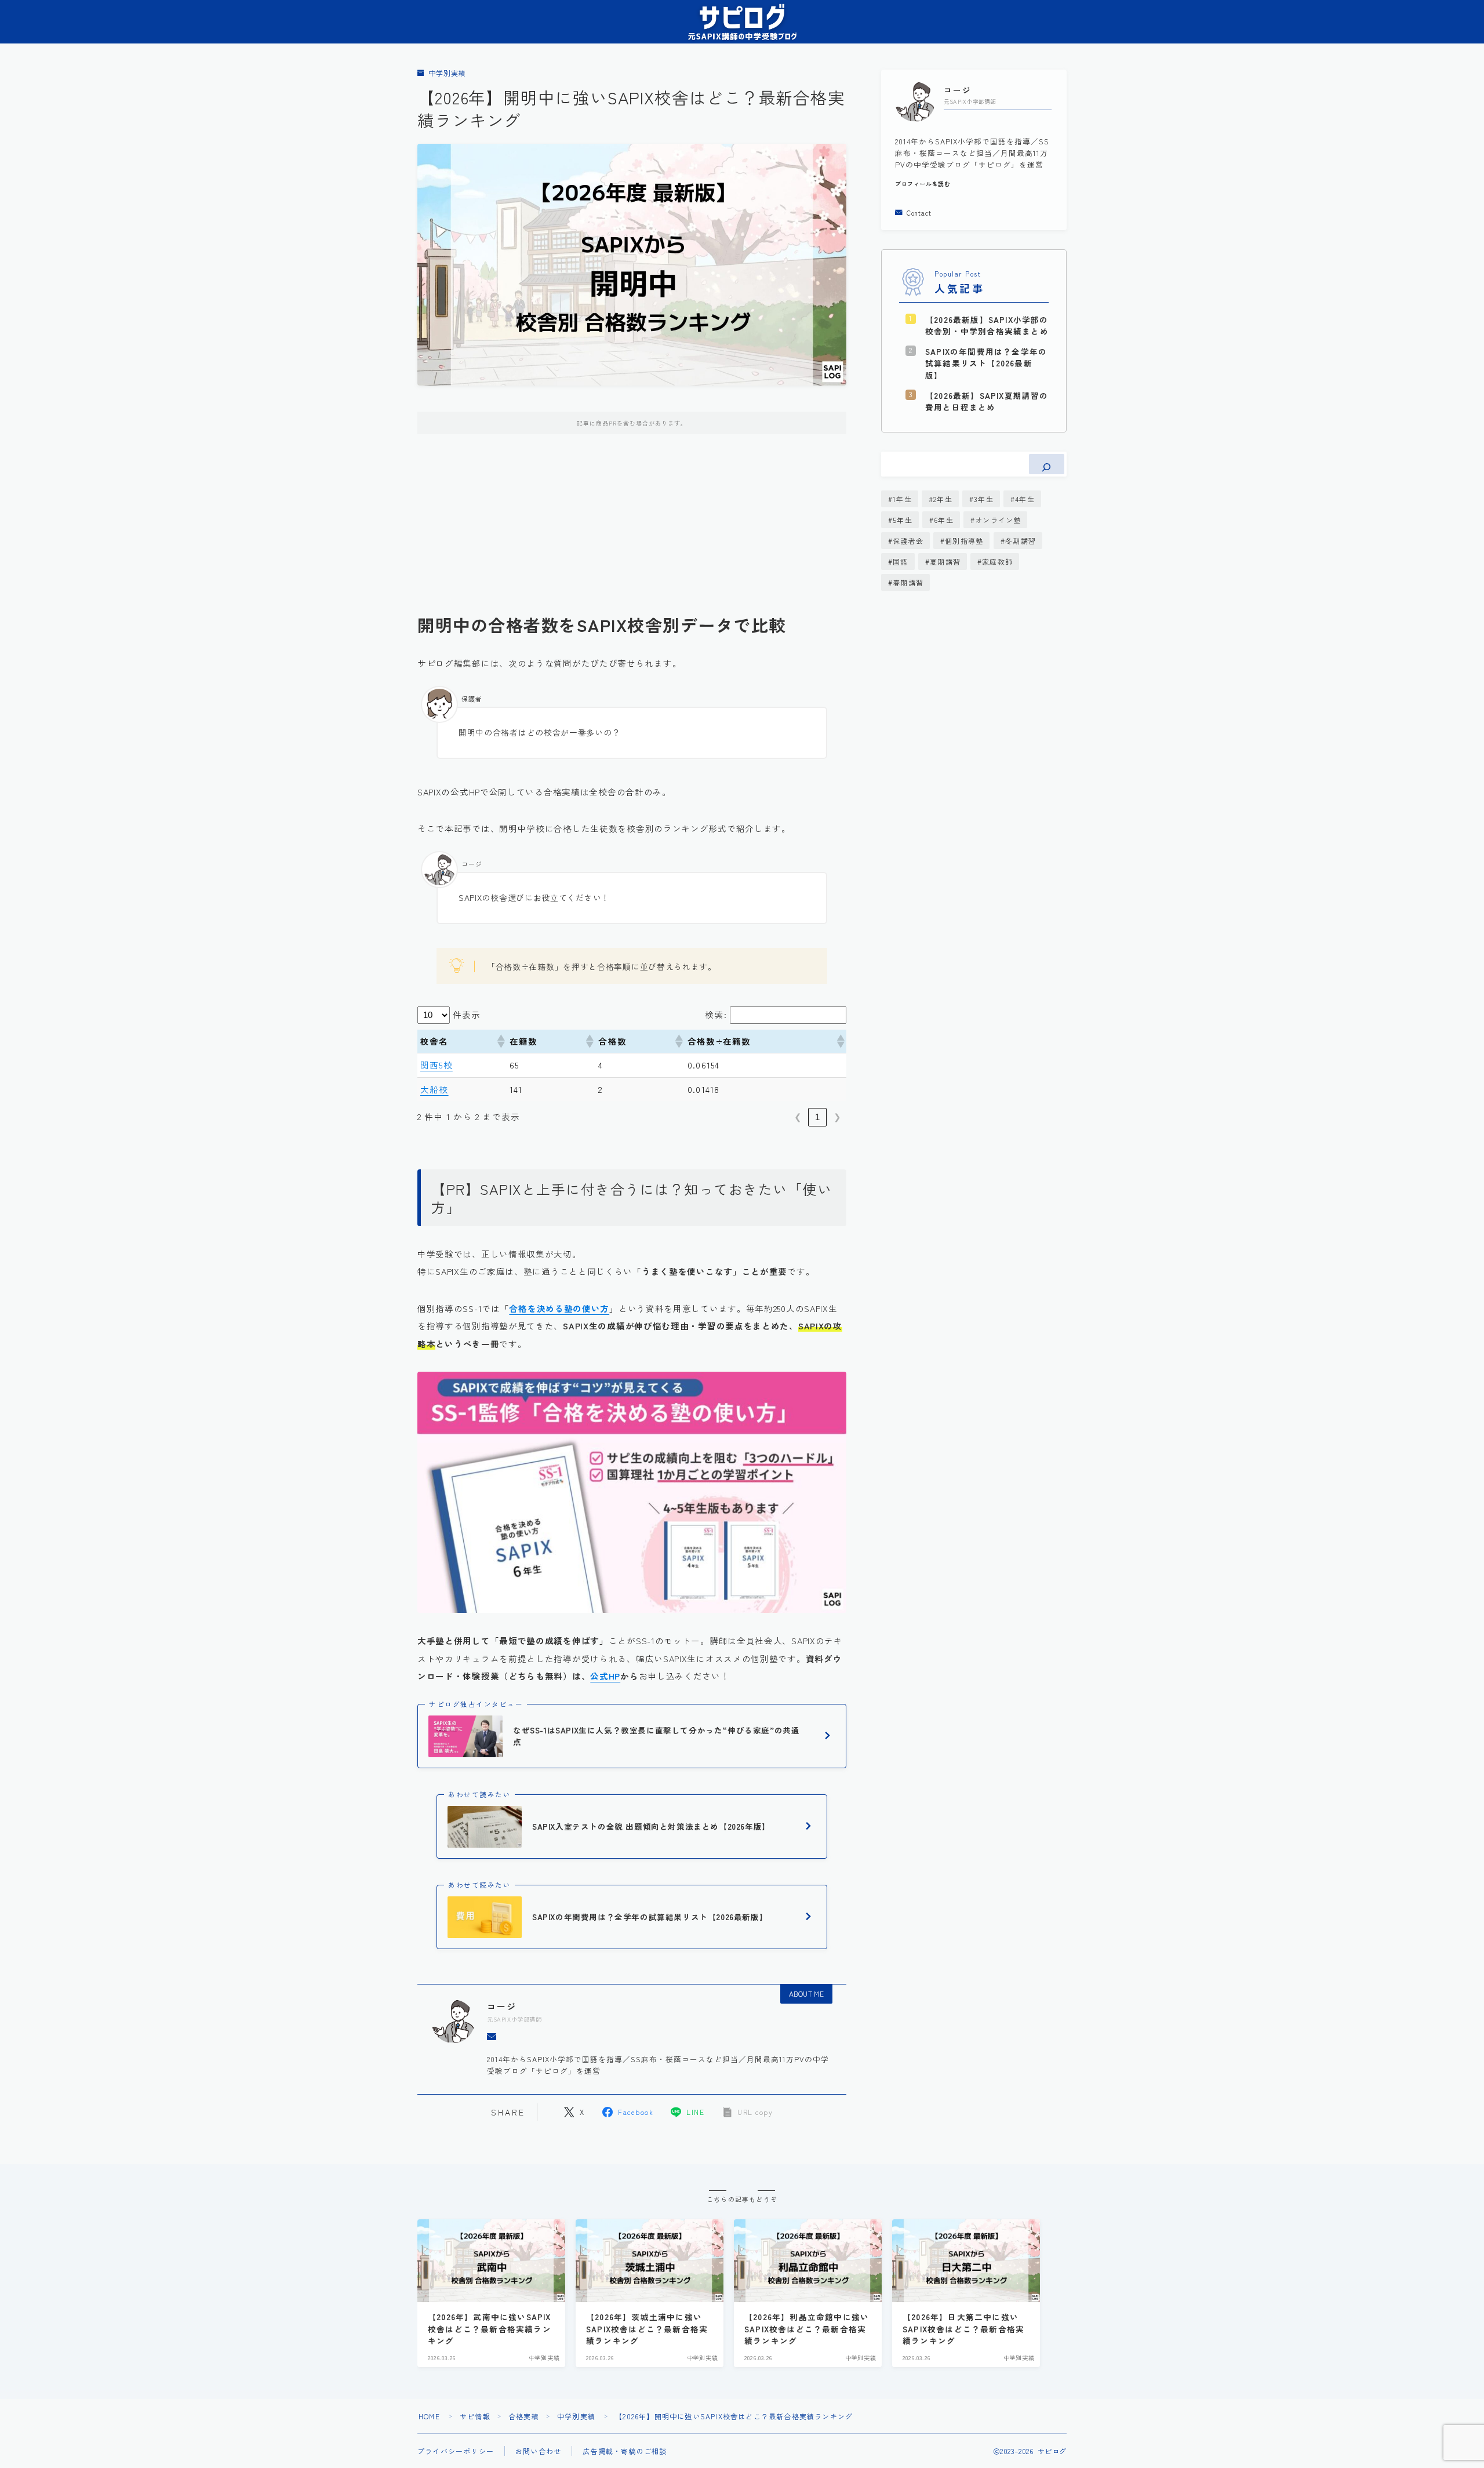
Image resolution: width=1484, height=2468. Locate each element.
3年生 (984, 499)
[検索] (1047, 464)
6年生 (944, 520)
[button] (500, 1041)
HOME (429, 2416)
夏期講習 (945, 561)
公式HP (605, 1676)
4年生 (1025, 499)
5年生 (903, 520)
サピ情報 (475, 2416)
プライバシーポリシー (456, 2451)
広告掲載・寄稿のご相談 (625, 2451)
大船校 (434, 1089)
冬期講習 (1021, 541)
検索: (716, 1014)
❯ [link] (837, 1117)
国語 (900, 561)
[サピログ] (742, 22)
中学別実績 (447, 73)
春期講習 (908, 582)
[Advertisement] (632, 533)
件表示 (467, 1014)
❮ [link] (798, 1117)
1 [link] (817, 1117)
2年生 (943, 499)
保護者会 (908, 541)
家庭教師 (997, 561)
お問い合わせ (538, 2451)
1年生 (902, 499)
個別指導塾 (964, 541)
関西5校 (437, 1065)
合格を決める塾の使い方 (559, 1308)
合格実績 (524, 2416)
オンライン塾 (998, 520)
